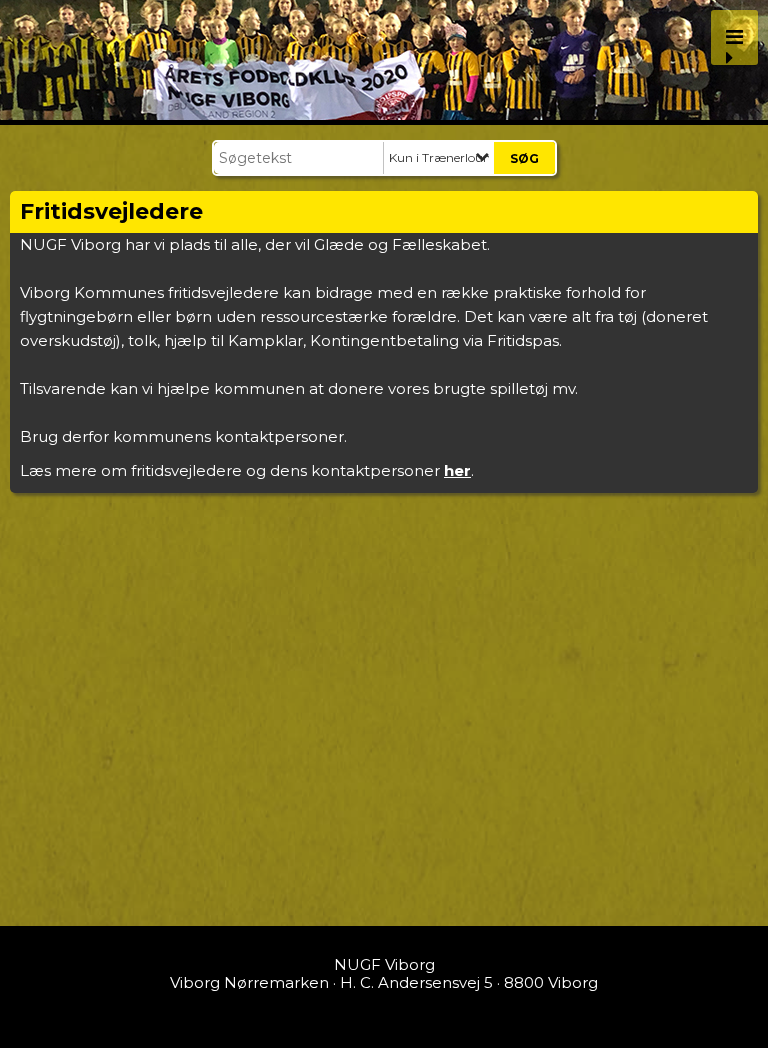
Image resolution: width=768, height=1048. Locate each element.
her (457, 470)
